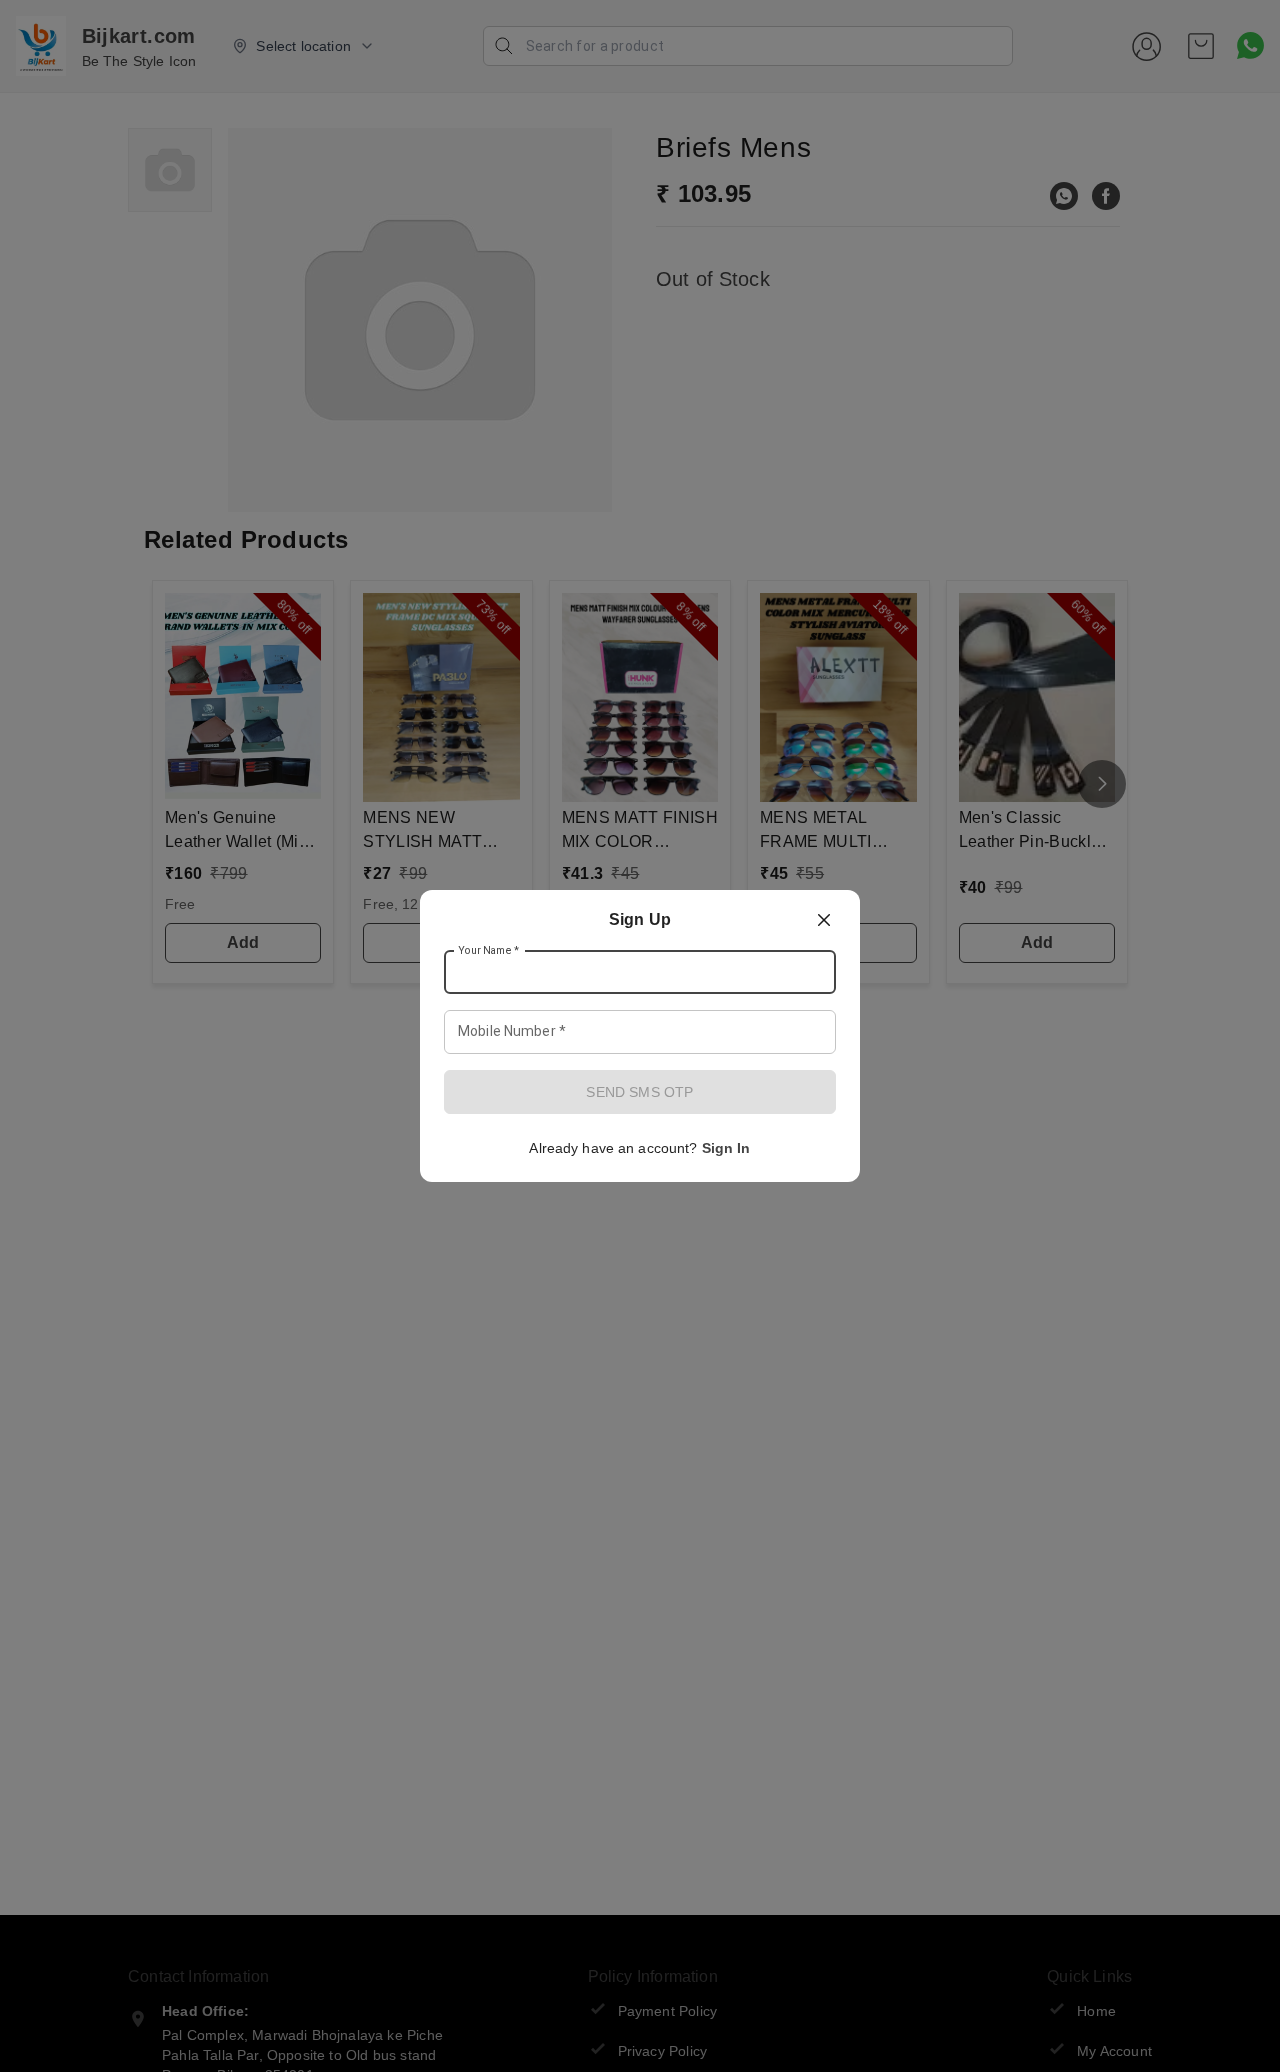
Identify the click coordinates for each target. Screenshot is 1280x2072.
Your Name (489, 951)
